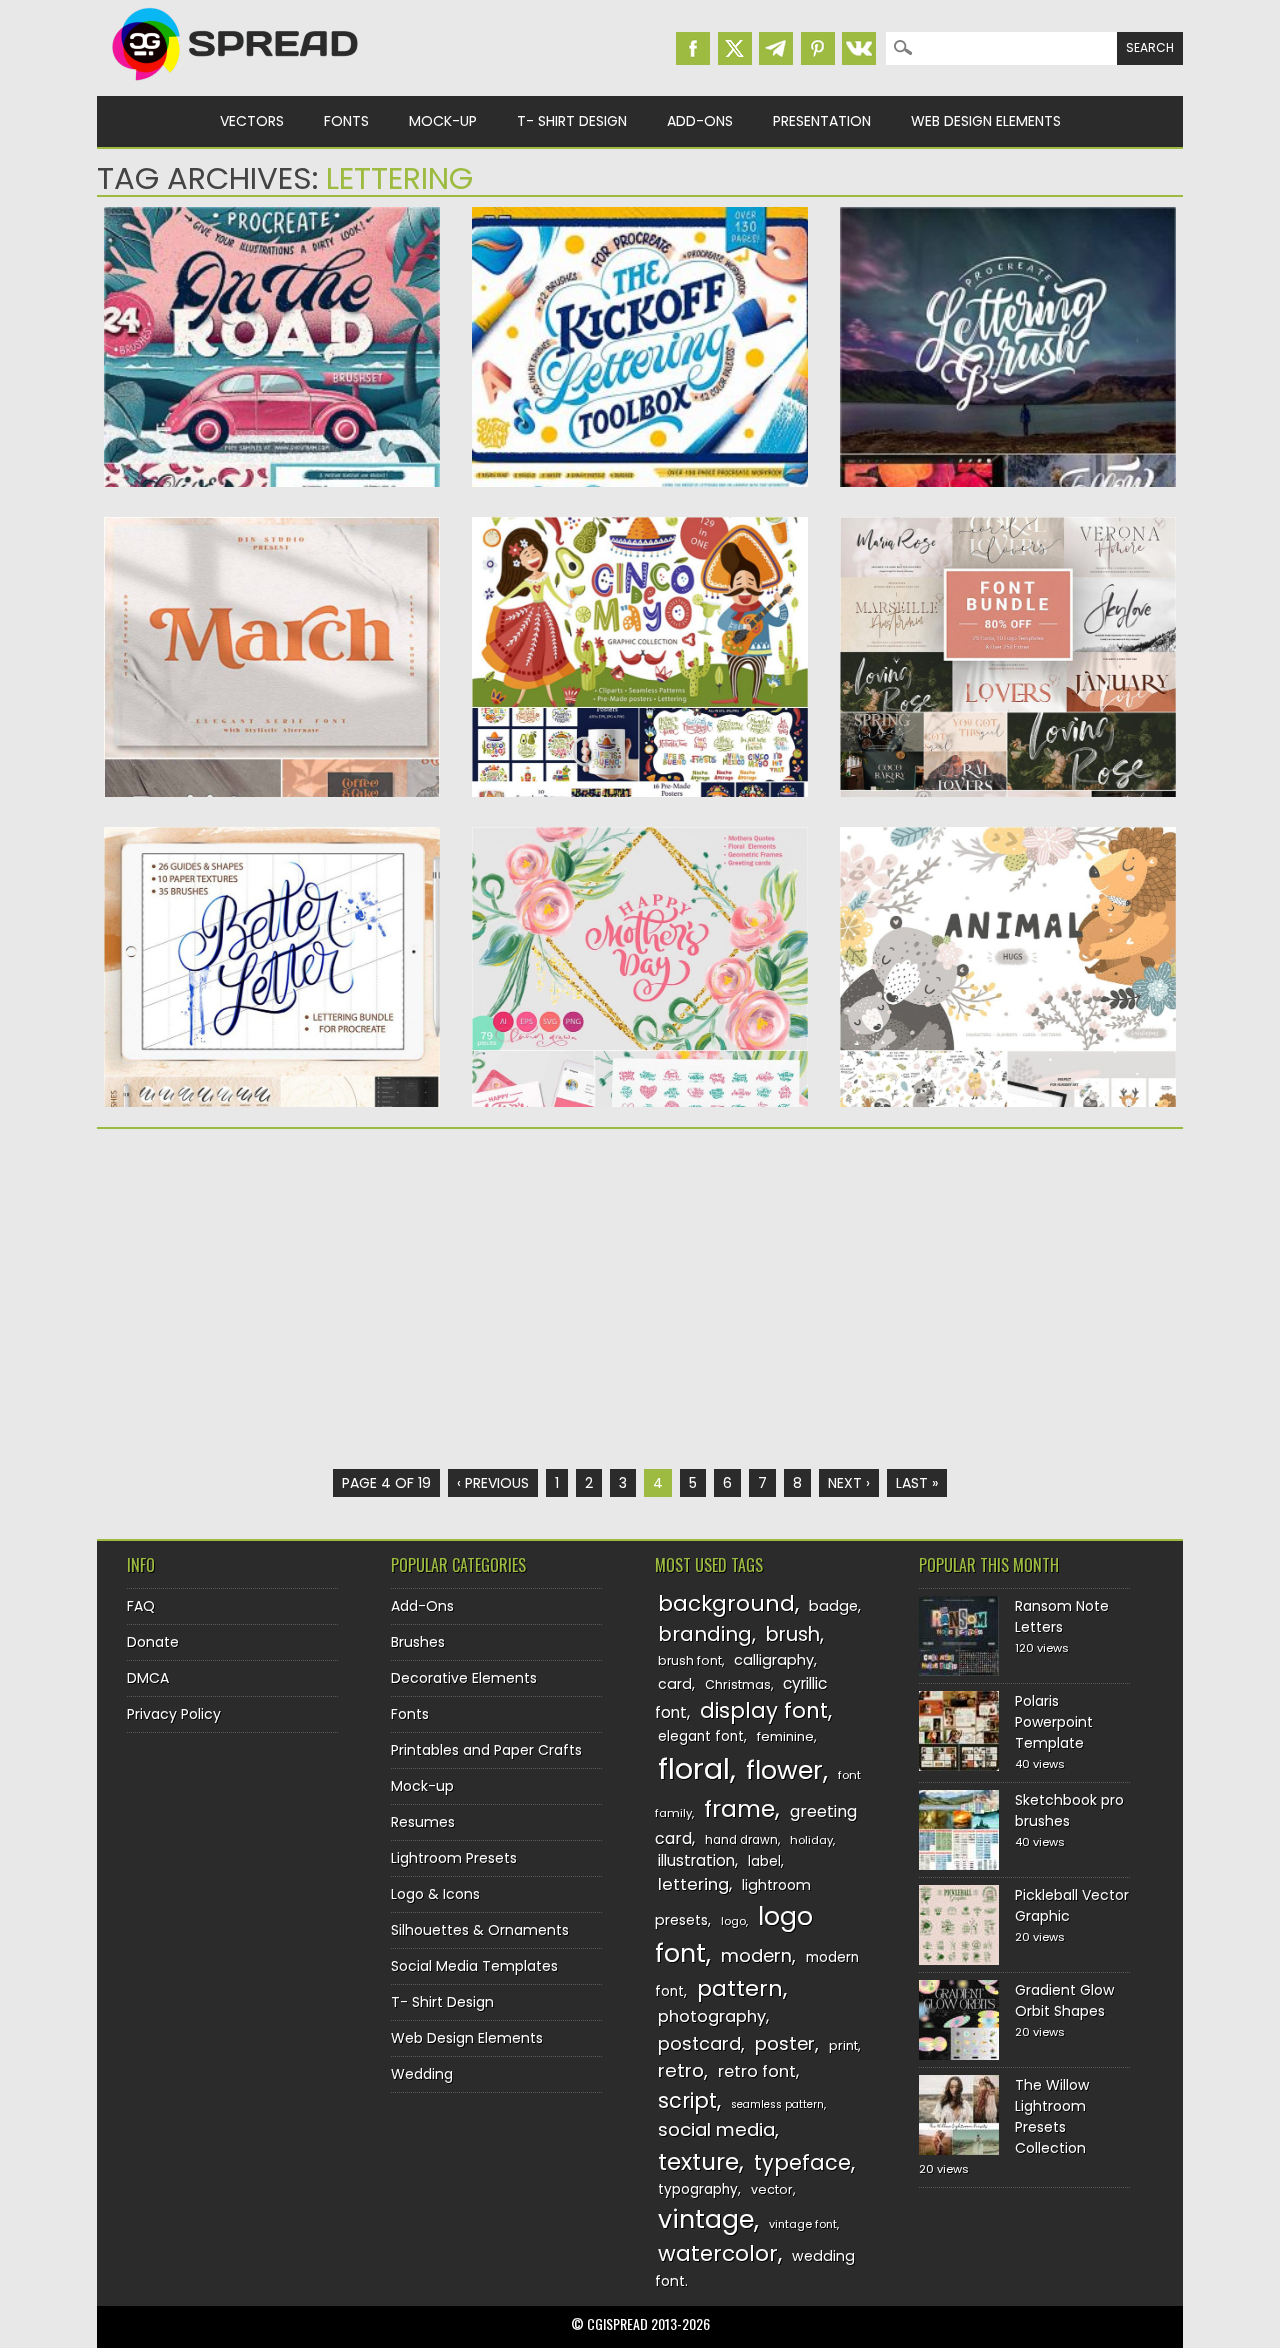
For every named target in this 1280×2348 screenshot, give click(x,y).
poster (785, 2043)
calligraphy (774, 1660)
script (687, 2100)
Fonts (346, 121)
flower (784, 1770)
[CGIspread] (236, 85)
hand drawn (741, 1840)
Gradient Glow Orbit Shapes (1064, 2000)
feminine (785, 1736)
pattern (740, 1988)
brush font (690, 1660)
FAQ (141, 1606)
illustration (696, 1860)
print (843, 2045)
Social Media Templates (474, 1966)
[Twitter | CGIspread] (735, 48)
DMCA (148, 1678)
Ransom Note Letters (1062, 1616)
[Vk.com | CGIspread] (859, 48)
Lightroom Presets (454, 1858)
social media (716, 2129)
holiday (811, 1840)
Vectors (252, 121)
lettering (693, 1884)
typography (698, 2189)
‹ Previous (493, 1483)
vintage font (803, 2224)
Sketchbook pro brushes (1069, 1810)
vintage (706, 2219)
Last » (917, 1483)
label (764, 1861)
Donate (153, 1642)
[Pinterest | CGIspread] (818, 48)
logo (733, 1921)
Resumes (423, 1822)
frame (739, 1808)
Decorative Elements (464, 1678)
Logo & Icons (435, 1894)
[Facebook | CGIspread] (693, 48)
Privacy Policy (174, 1714)
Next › (849, 1483)
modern (756, 1955)
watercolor (718, 2253)
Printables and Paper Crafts (486, 1750)
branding (705, 1634)
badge (833, 1606)
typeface (802, 2162)
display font (764, 1710)
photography (712, 2016)
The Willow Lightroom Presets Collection (1052, 2116)
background (726, 1603)
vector (772, 2189)
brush (793, 1634)
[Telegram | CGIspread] (776, 48)
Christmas (738, 1684)
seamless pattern (777, 2104)
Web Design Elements (986, 121)
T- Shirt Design (572, 121)
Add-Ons (700, 121)
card (675, 1684)
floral (694, 1768)
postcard (699, 2043)
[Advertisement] (272, 1299)
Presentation (822, 121)
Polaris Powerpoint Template (1054, 1722)
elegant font (701, 1736)
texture (698, 2161)
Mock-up (443, 121)
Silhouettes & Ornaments (480, 1930)
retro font (757, 2071)
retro (681, 2070)
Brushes (418, 1642)
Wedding (422, 2074)
